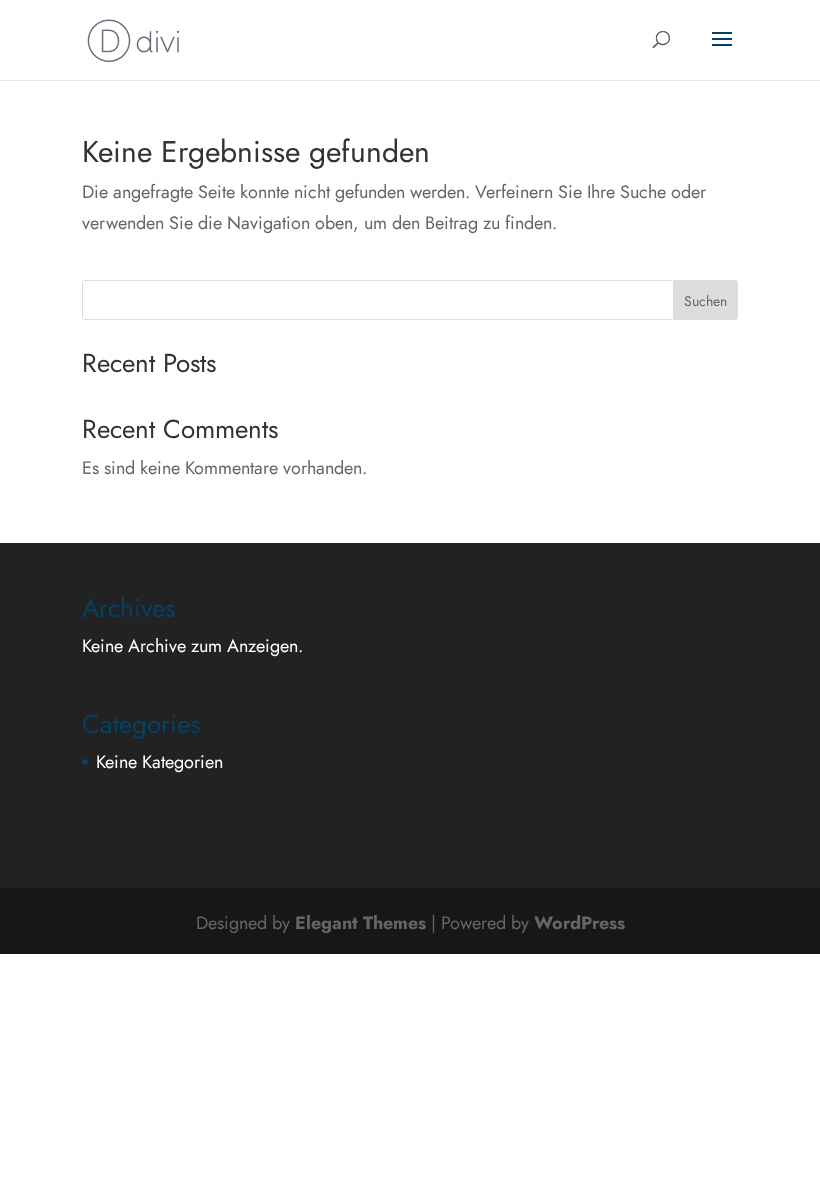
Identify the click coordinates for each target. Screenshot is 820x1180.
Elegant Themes (360, 923)
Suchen (705, 301)
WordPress (579, 923)
